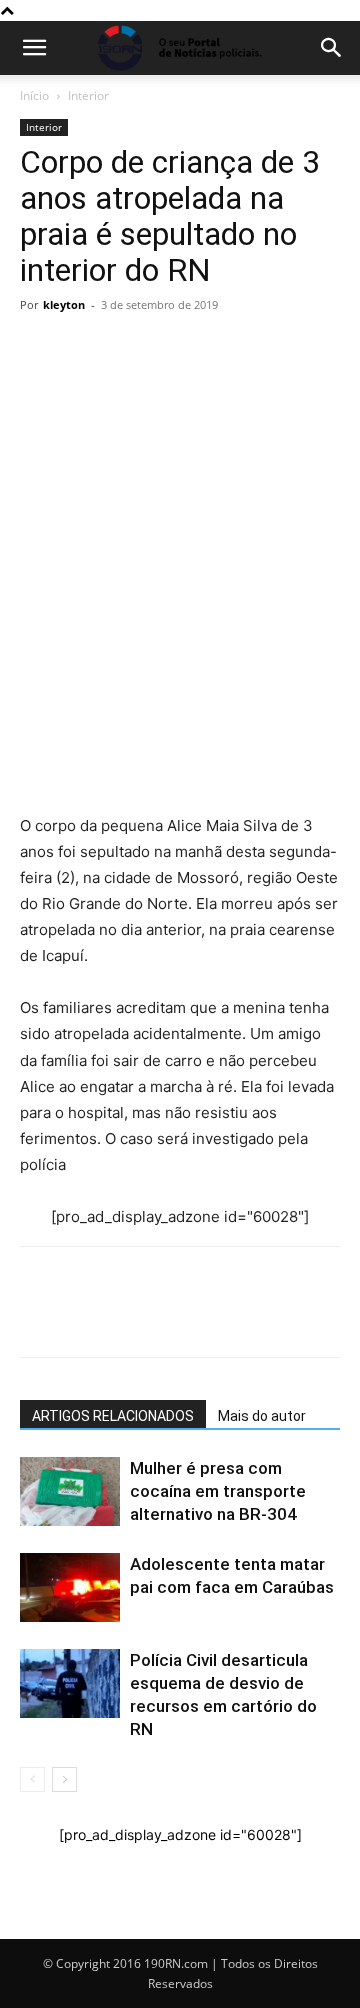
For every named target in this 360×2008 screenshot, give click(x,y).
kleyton (64, 304)
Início (34, 95)
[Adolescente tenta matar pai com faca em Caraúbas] (70, 1587)
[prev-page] (32, 1779)
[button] (34, 48)
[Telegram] (178, 555)
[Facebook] (86, 555)
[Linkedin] (224, 555)
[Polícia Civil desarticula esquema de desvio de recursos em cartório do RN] (70, 1683)
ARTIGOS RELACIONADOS (113, 1416)
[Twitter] (132, 555)
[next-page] (64, 1779)
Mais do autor (262, 1416)
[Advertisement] (180, 427)
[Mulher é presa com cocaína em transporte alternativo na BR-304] (70, 1491)
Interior (88, 95)
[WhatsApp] (40, 555)
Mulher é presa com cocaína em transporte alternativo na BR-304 (218, 1491)
